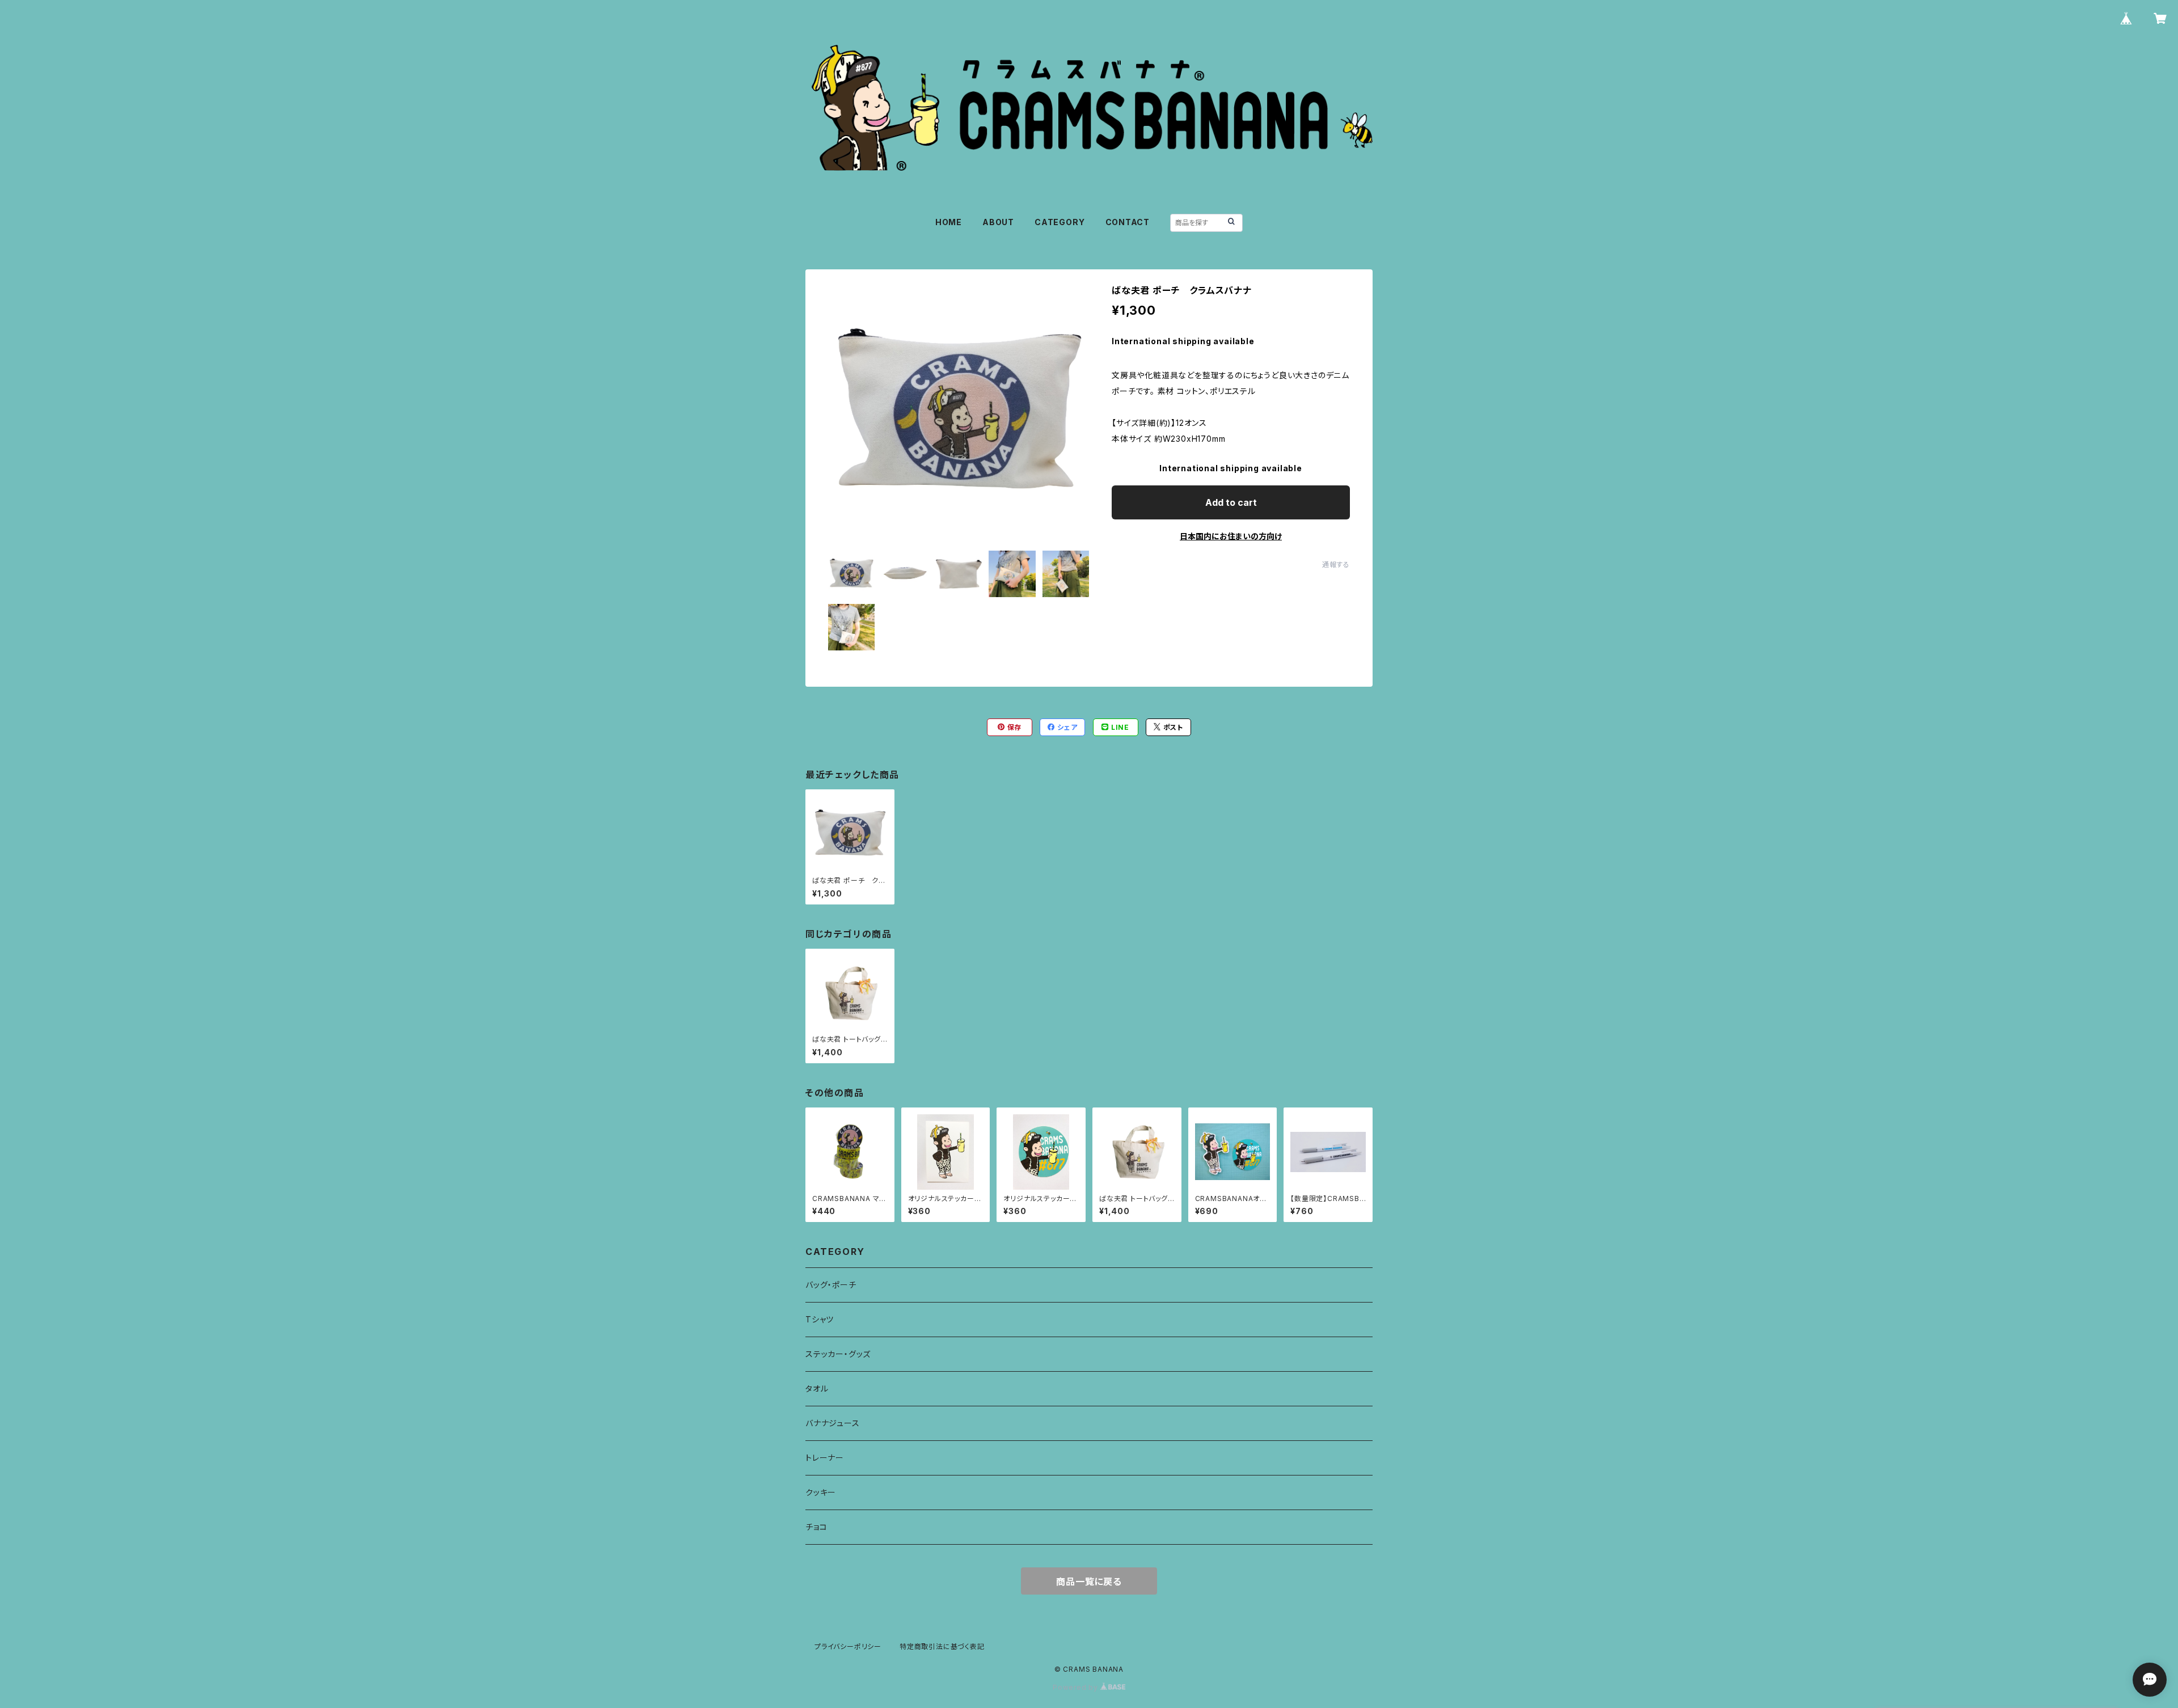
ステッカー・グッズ (838, 1354)
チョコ (816, 1527)
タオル (817, 1388)
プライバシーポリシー (848, 1646)
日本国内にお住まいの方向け (1231, 536)
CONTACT (1128, 222)
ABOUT (998, 222)
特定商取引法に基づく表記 (942, 1646)
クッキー (821, 1492)
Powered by (1077, 1687)
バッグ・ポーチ (831, 1285)
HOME (949, 222)
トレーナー (825, 1458)
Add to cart (1231, 502)
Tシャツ (820, 1319)
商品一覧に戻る (1089, 1582)
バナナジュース (833, 1423)
